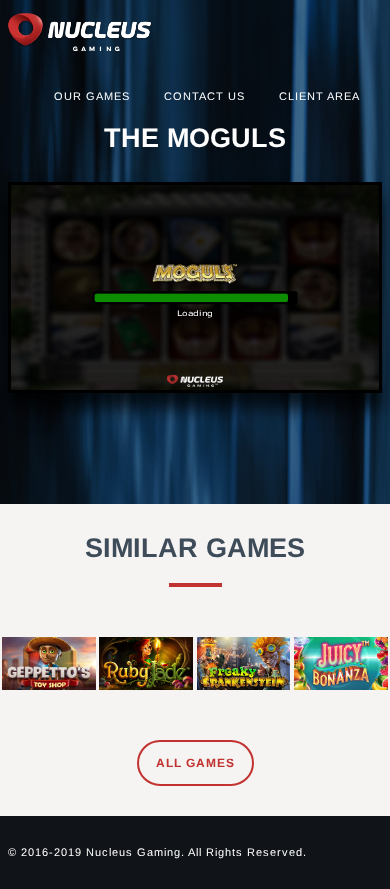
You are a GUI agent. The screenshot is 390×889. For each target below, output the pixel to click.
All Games (195, 763)
